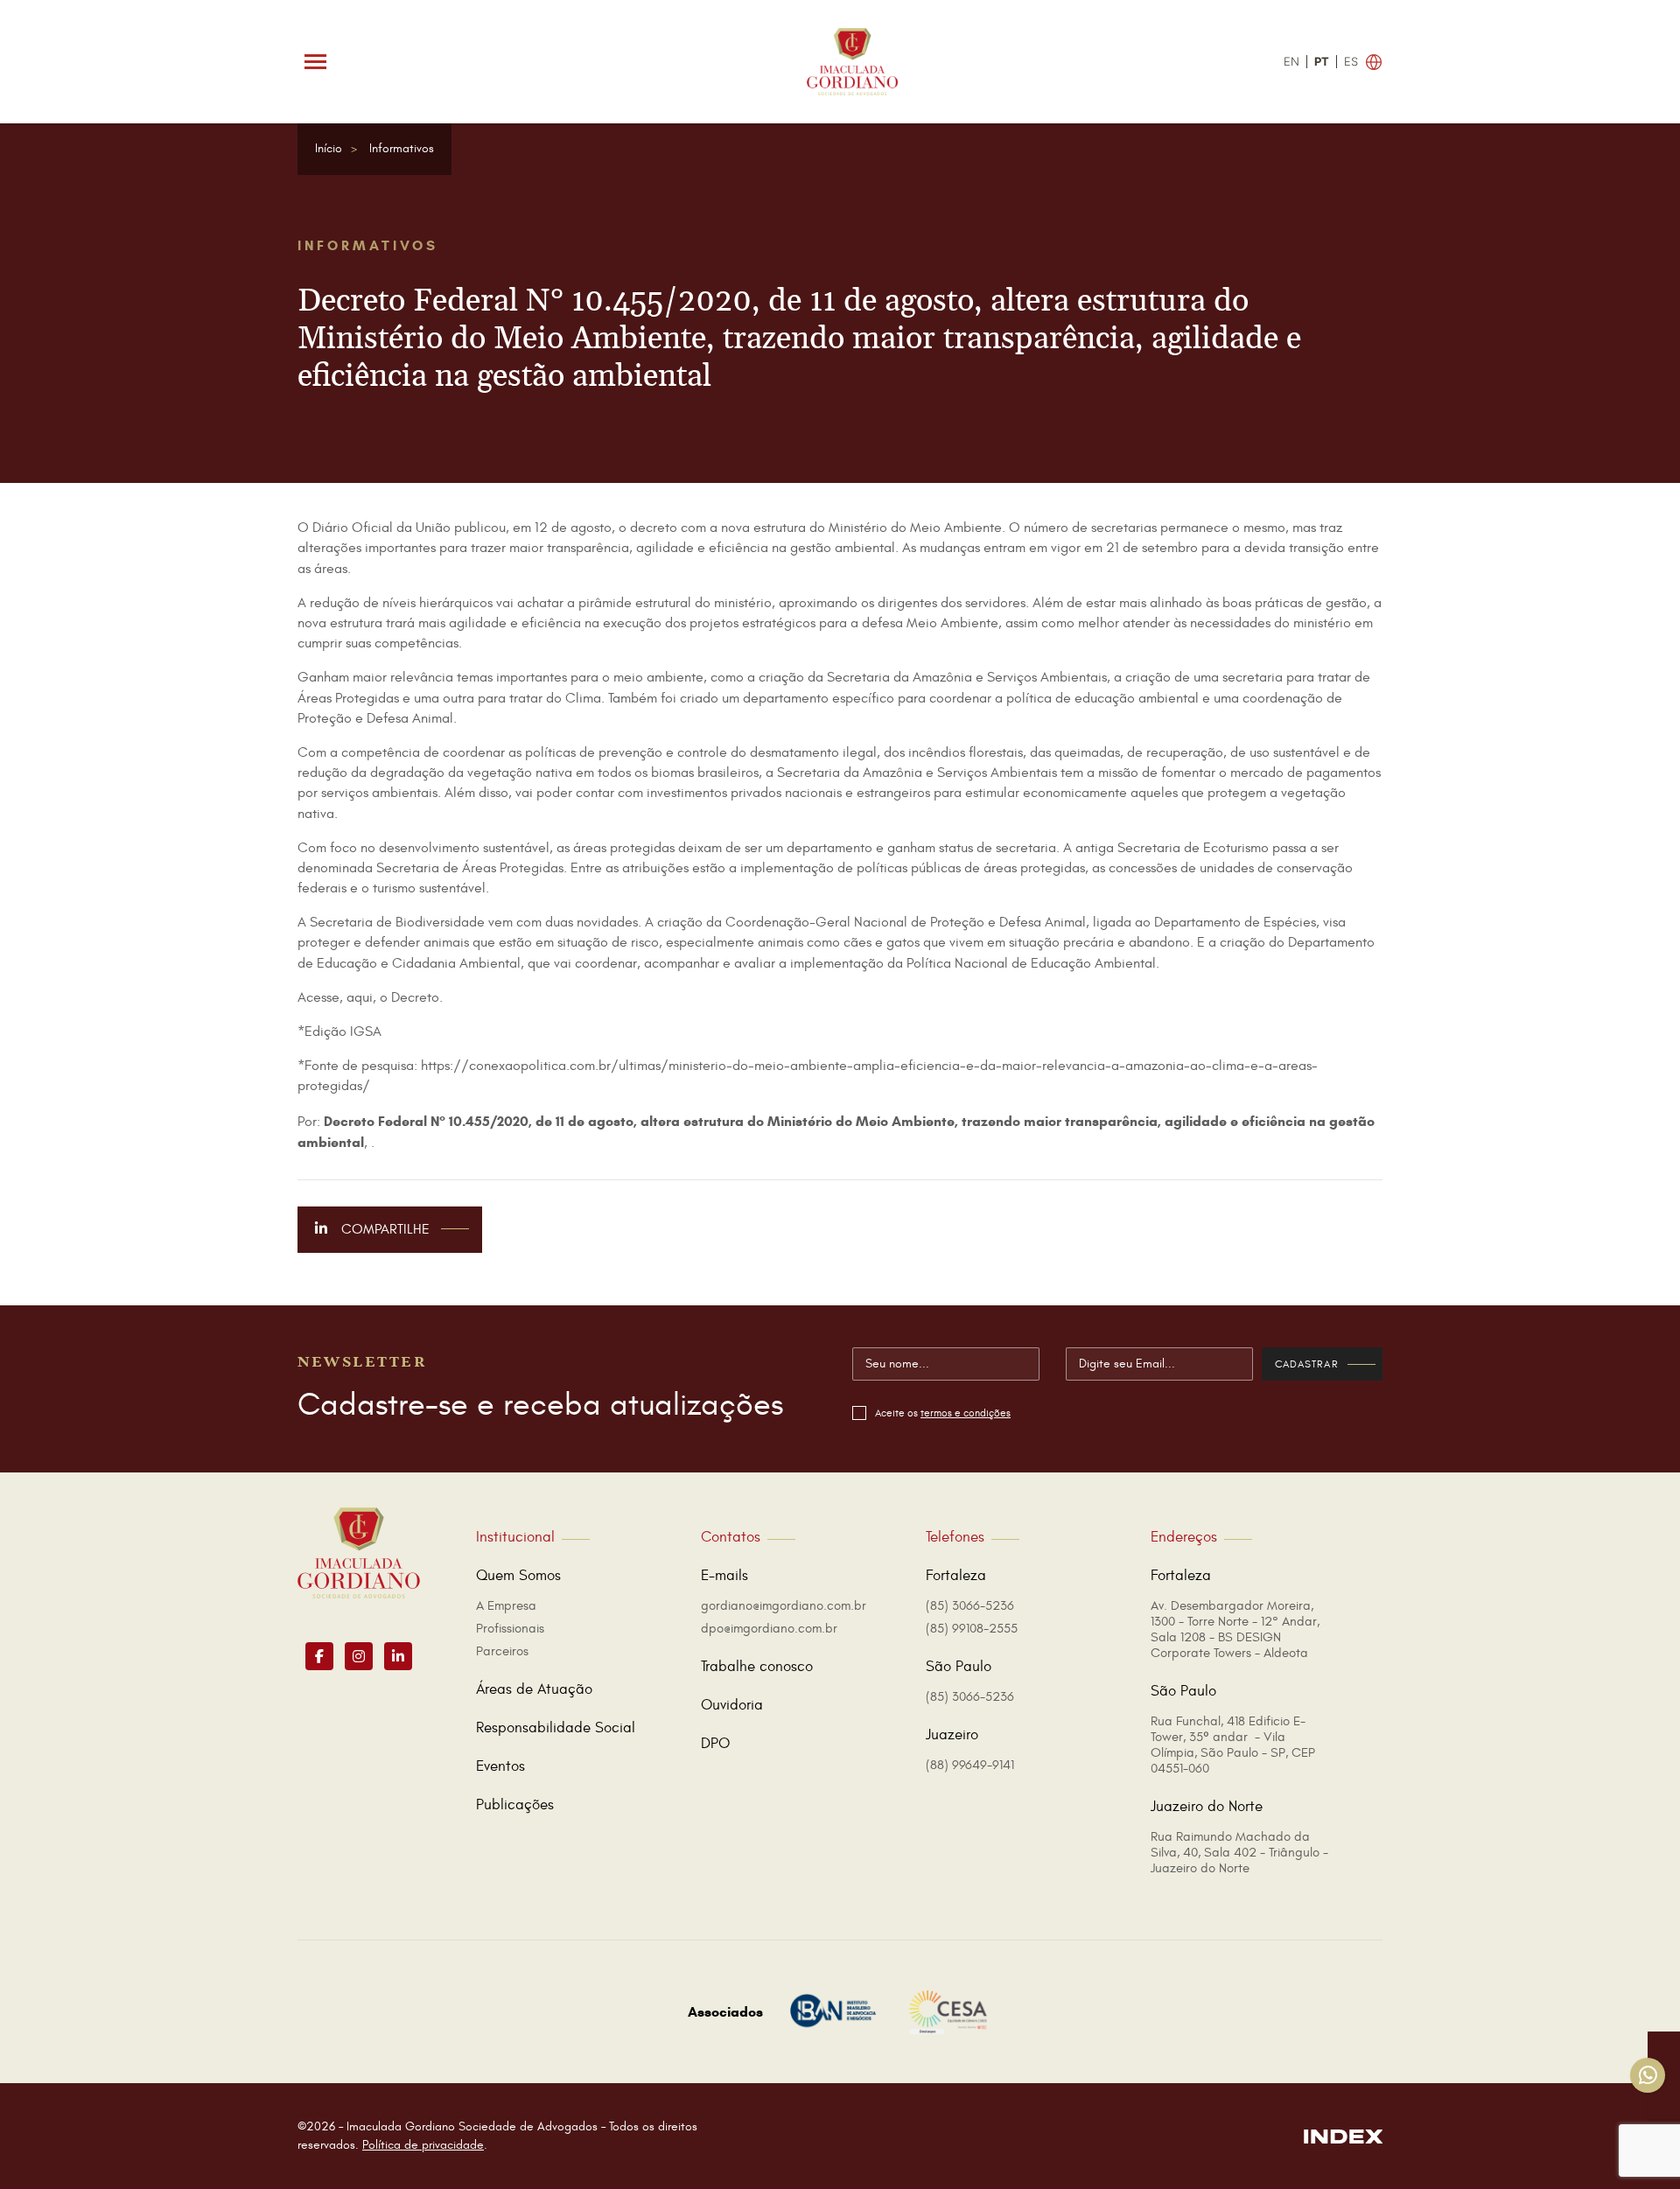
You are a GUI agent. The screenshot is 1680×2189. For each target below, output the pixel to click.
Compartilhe (384, 1229)
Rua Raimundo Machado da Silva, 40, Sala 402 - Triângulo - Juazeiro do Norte (1239, 1853)
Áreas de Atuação (534, 1689)
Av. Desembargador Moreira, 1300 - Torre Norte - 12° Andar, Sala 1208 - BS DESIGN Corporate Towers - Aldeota (1235, 1630)
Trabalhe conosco (757, 1667)
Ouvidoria (732, 1705)
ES (1351, 62)
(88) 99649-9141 (970, 1765)
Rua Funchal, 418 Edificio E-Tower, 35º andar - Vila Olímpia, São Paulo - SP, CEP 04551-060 (1233, 1745)
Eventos (500, 1766)
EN (1291, 62)
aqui (360, 997)
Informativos (402, 148)
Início (329, 148)
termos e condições (966, 1413)
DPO (715, 1744)
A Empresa (506, 1606)
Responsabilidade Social (556, 1728)
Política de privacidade (423, 2145)
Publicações (515, 1805)
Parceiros (502, 1651)
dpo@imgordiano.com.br (769, 1629)
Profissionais (510, 1629)
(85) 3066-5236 (970, 1606)
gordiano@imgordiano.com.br (784, 1606)
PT (1322, 62)
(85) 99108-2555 (972, 1629)
